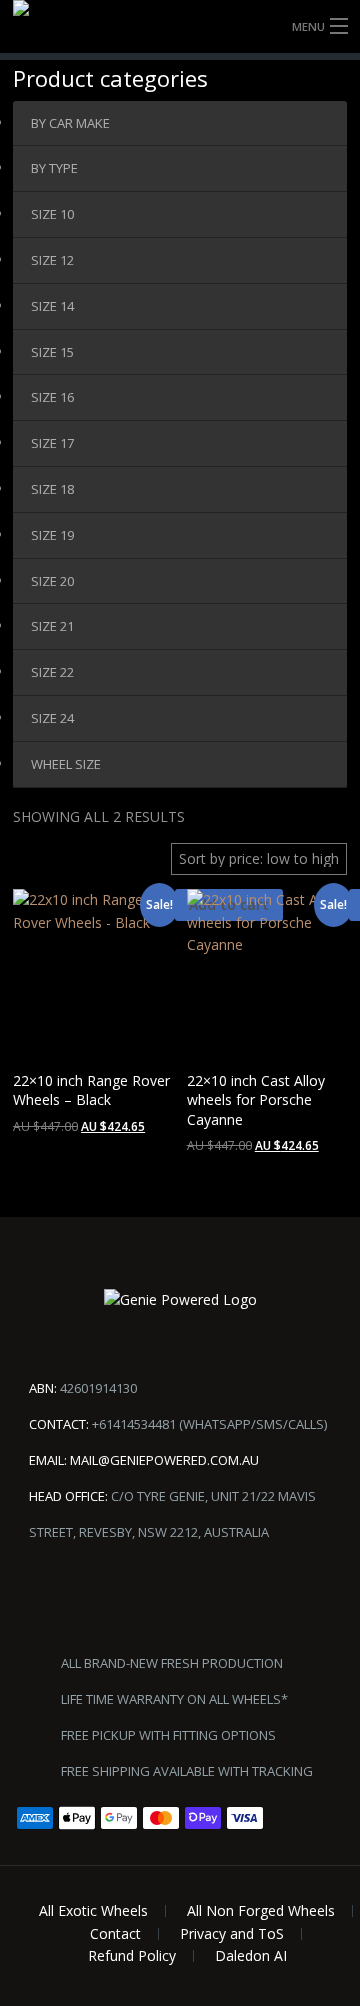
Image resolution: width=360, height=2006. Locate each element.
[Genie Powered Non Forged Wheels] (180, 26)
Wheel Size (66, 764)
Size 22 (52, 672)
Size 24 (52, 718)
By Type (54, 168)
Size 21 (52, 626)
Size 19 (52, 535)
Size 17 (52, 443)
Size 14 (52, 306)
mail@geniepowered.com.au (164, 1460)
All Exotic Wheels (93, 1910)
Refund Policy (132, 1955)
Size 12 (52, 260)
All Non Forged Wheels (261, 1910)
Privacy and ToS (232, 1933)
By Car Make (70, 123)
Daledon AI (251, 1955)
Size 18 (52, 489)
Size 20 (52, 581)
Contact (115, 1933)
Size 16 (52, 397)
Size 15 (52, 352)
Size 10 (52, 214)
